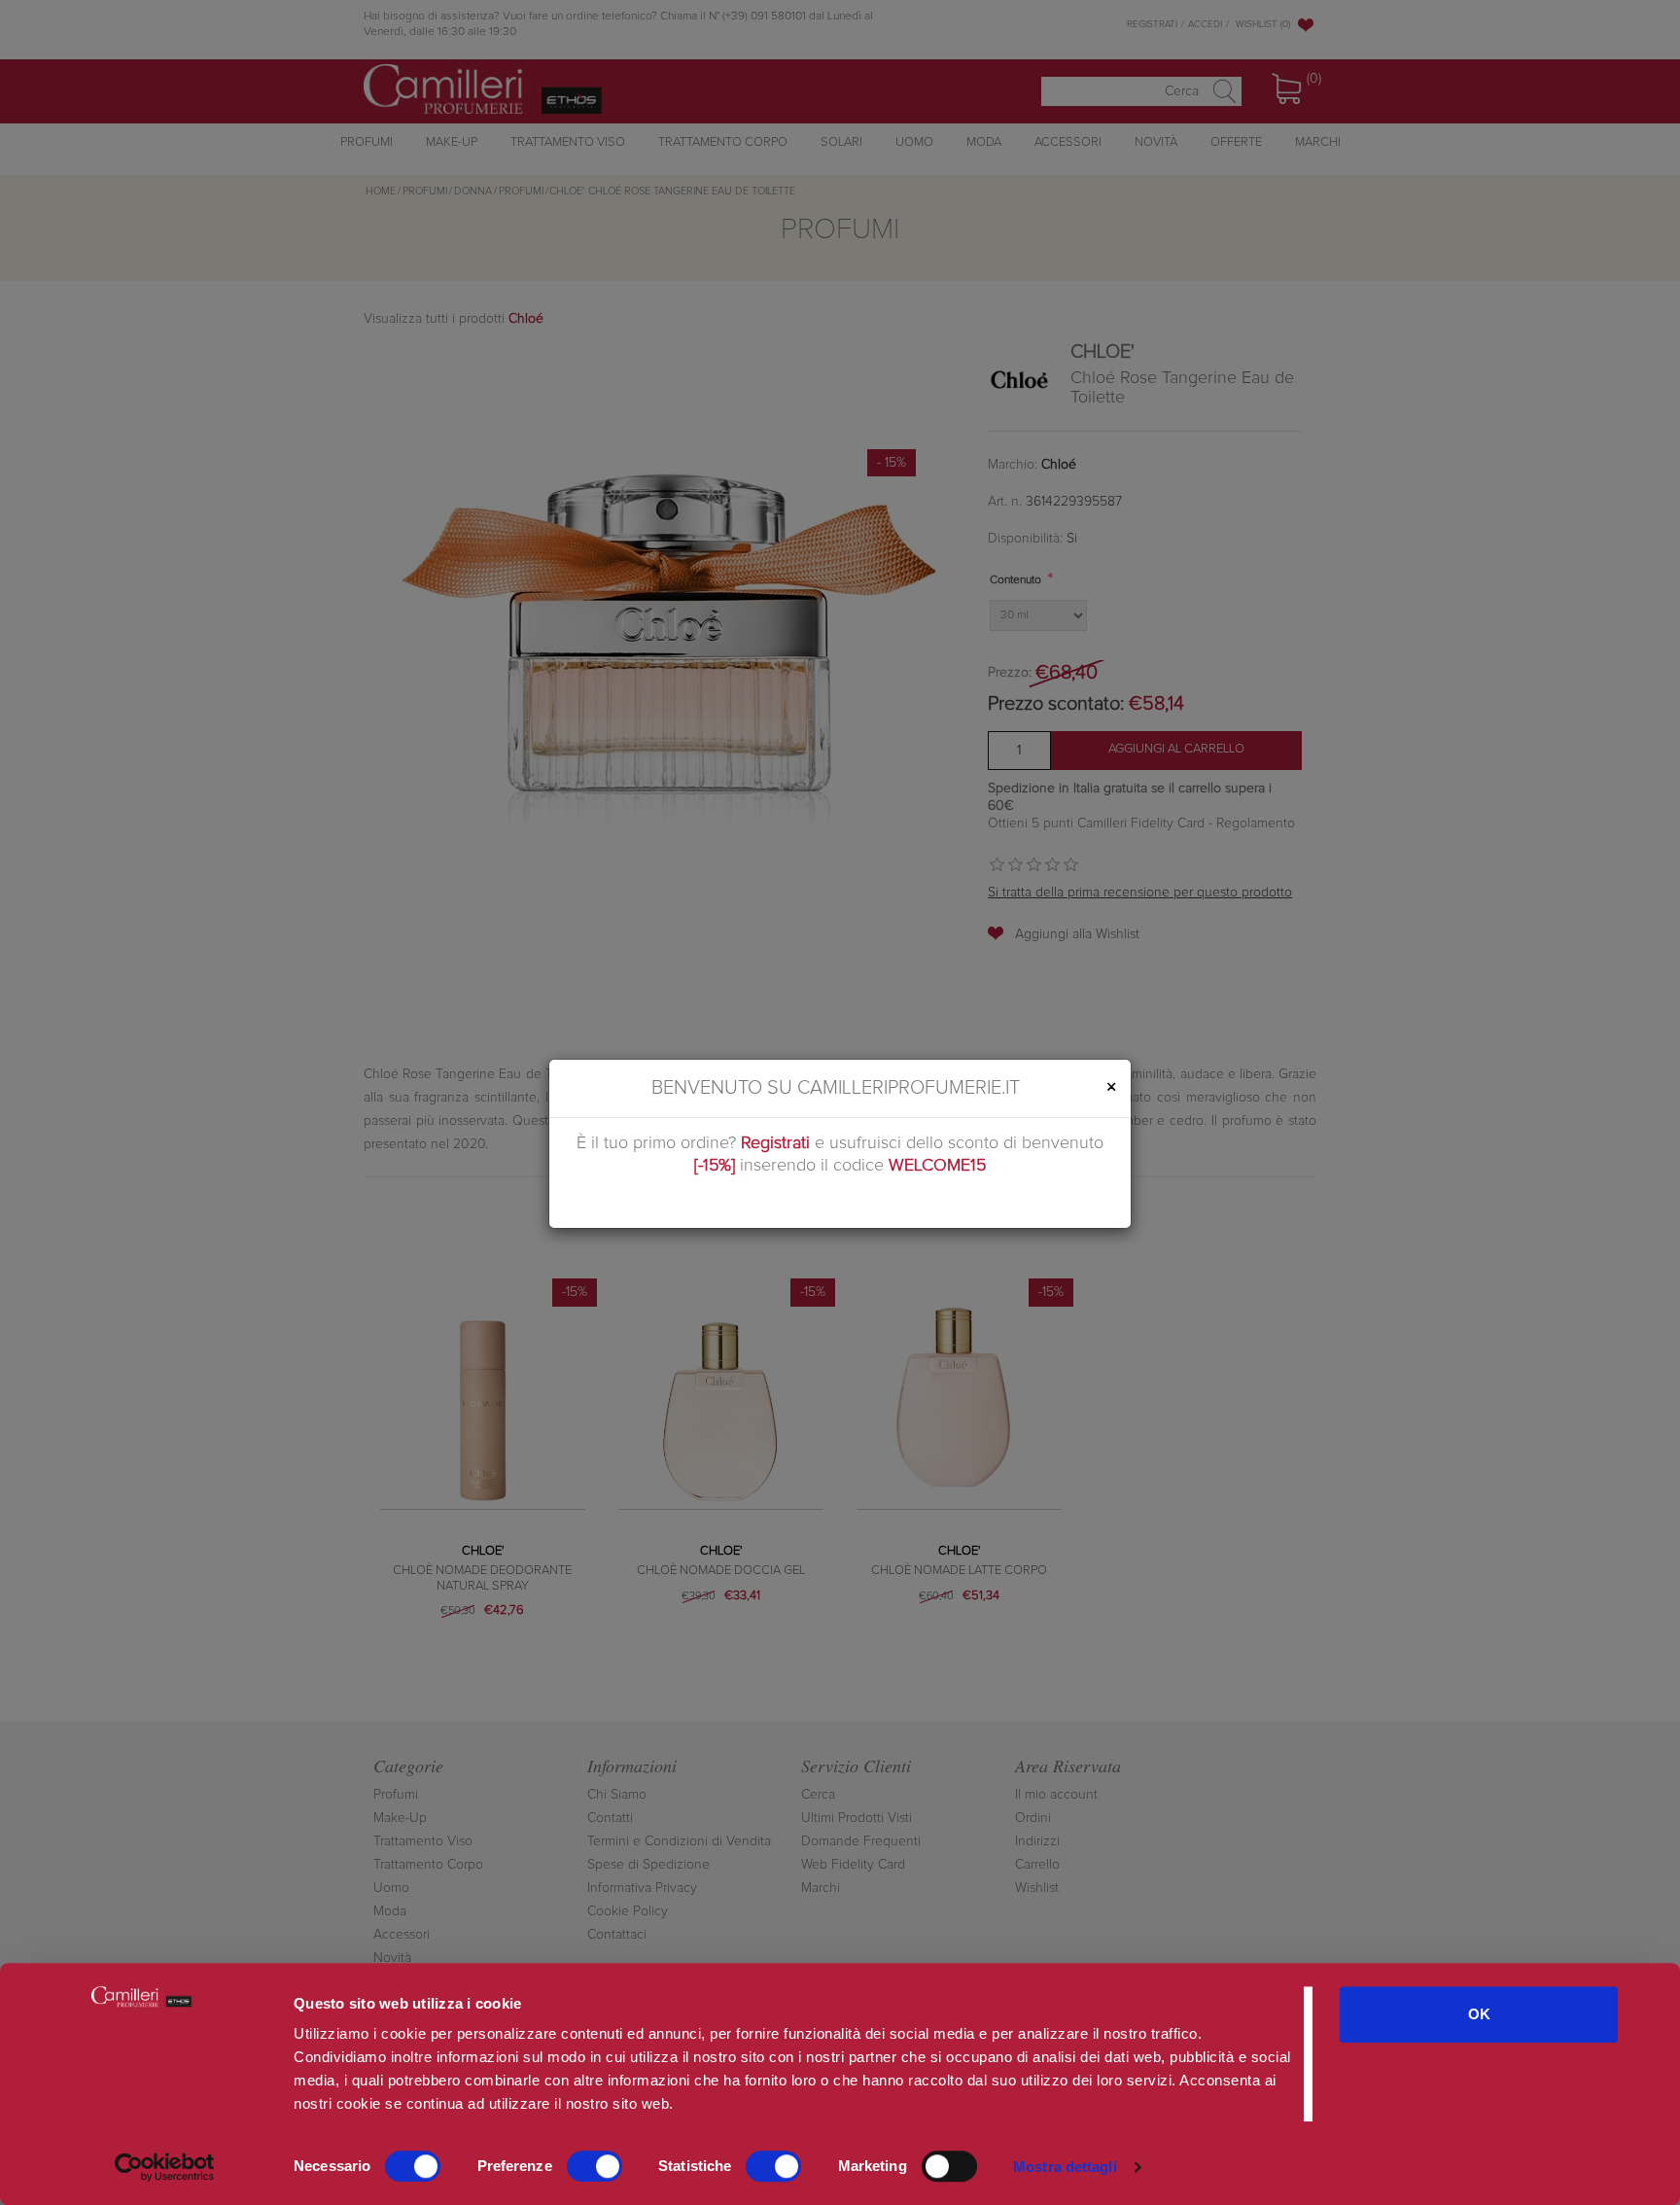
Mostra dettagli (1065, 2167)
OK (1479, 2014)
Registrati (775, 1143)
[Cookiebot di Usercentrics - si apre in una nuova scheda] (165, 2167)
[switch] (595, 2166)
